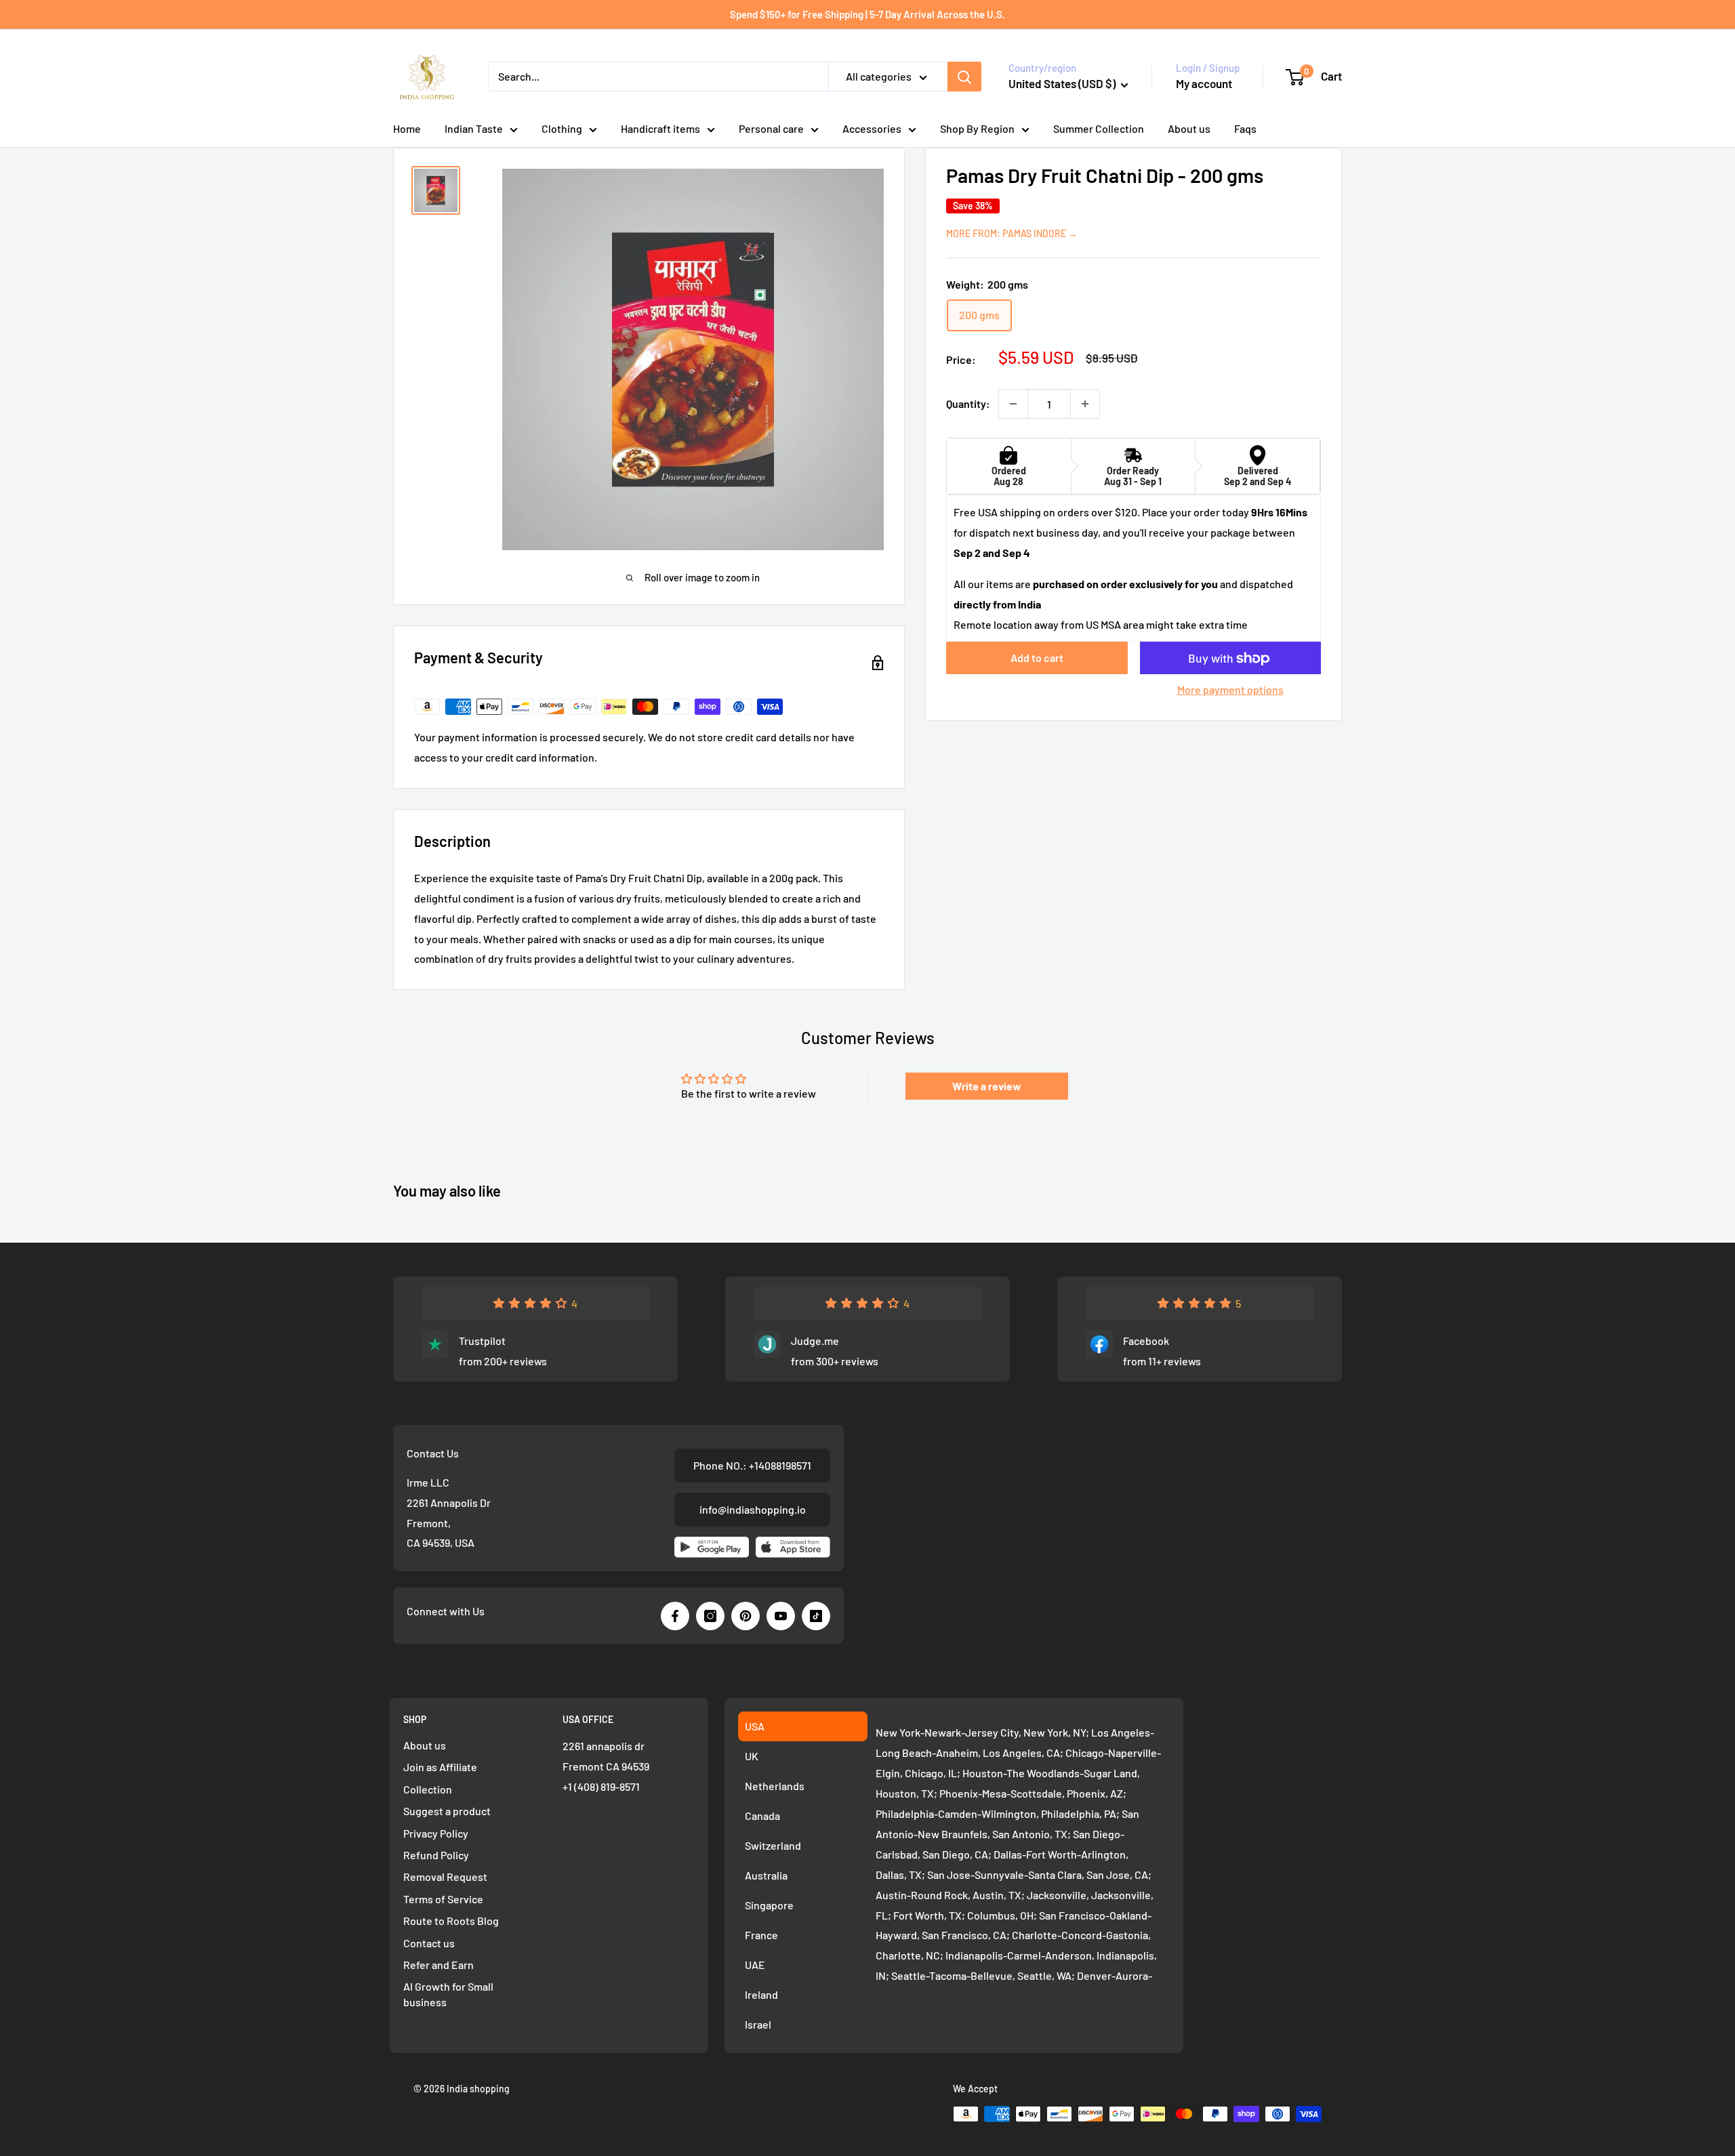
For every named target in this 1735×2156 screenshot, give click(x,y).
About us (1189, 128)
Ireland (761, 1994)
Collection (428, 1789)
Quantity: (968, 403)
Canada (762, 1816)
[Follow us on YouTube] (781, 1616)
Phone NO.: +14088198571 (752, 1465)
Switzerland (773, 1845)
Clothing (562, 128)
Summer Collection (1099, 128)
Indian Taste (474, 128)
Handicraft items (660, 128)
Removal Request (445, 1877)
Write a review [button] (987, 1086)
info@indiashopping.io (753, 1509)
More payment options (1230, 690)
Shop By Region (977, 128)
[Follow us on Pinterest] (746, 1616)
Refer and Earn (438, 1965)
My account (1204, 83)
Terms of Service (443, 1899)
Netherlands (775, 1786)
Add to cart (1037, 658)
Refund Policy (436, 1855)
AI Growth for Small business (448, 1994)
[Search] (964, 77)
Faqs (1245, 128)
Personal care (771, 128)
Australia (766, 1875)
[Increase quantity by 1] (1085, 404)
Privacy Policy (436, 1833)
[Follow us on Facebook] (675, 1616)
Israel (758, 2024)
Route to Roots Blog (451, 1921)
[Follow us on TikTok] (816, 1616)
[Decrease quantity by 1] (1013, 404)
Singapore (769, 1905)
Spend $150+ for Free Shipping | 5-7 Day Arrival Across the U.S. (867, 14)
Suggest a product (447, 1811)
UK (752, 1756)
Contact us (429, 1943)
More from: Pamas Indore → (1012, 233)
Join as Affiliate (440, 1767)
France (761, 1935)
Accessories (872, 128)
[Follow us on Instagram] (710, 1616)
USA (755, 1726)
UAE (755, 1965)
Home (407, 128)
